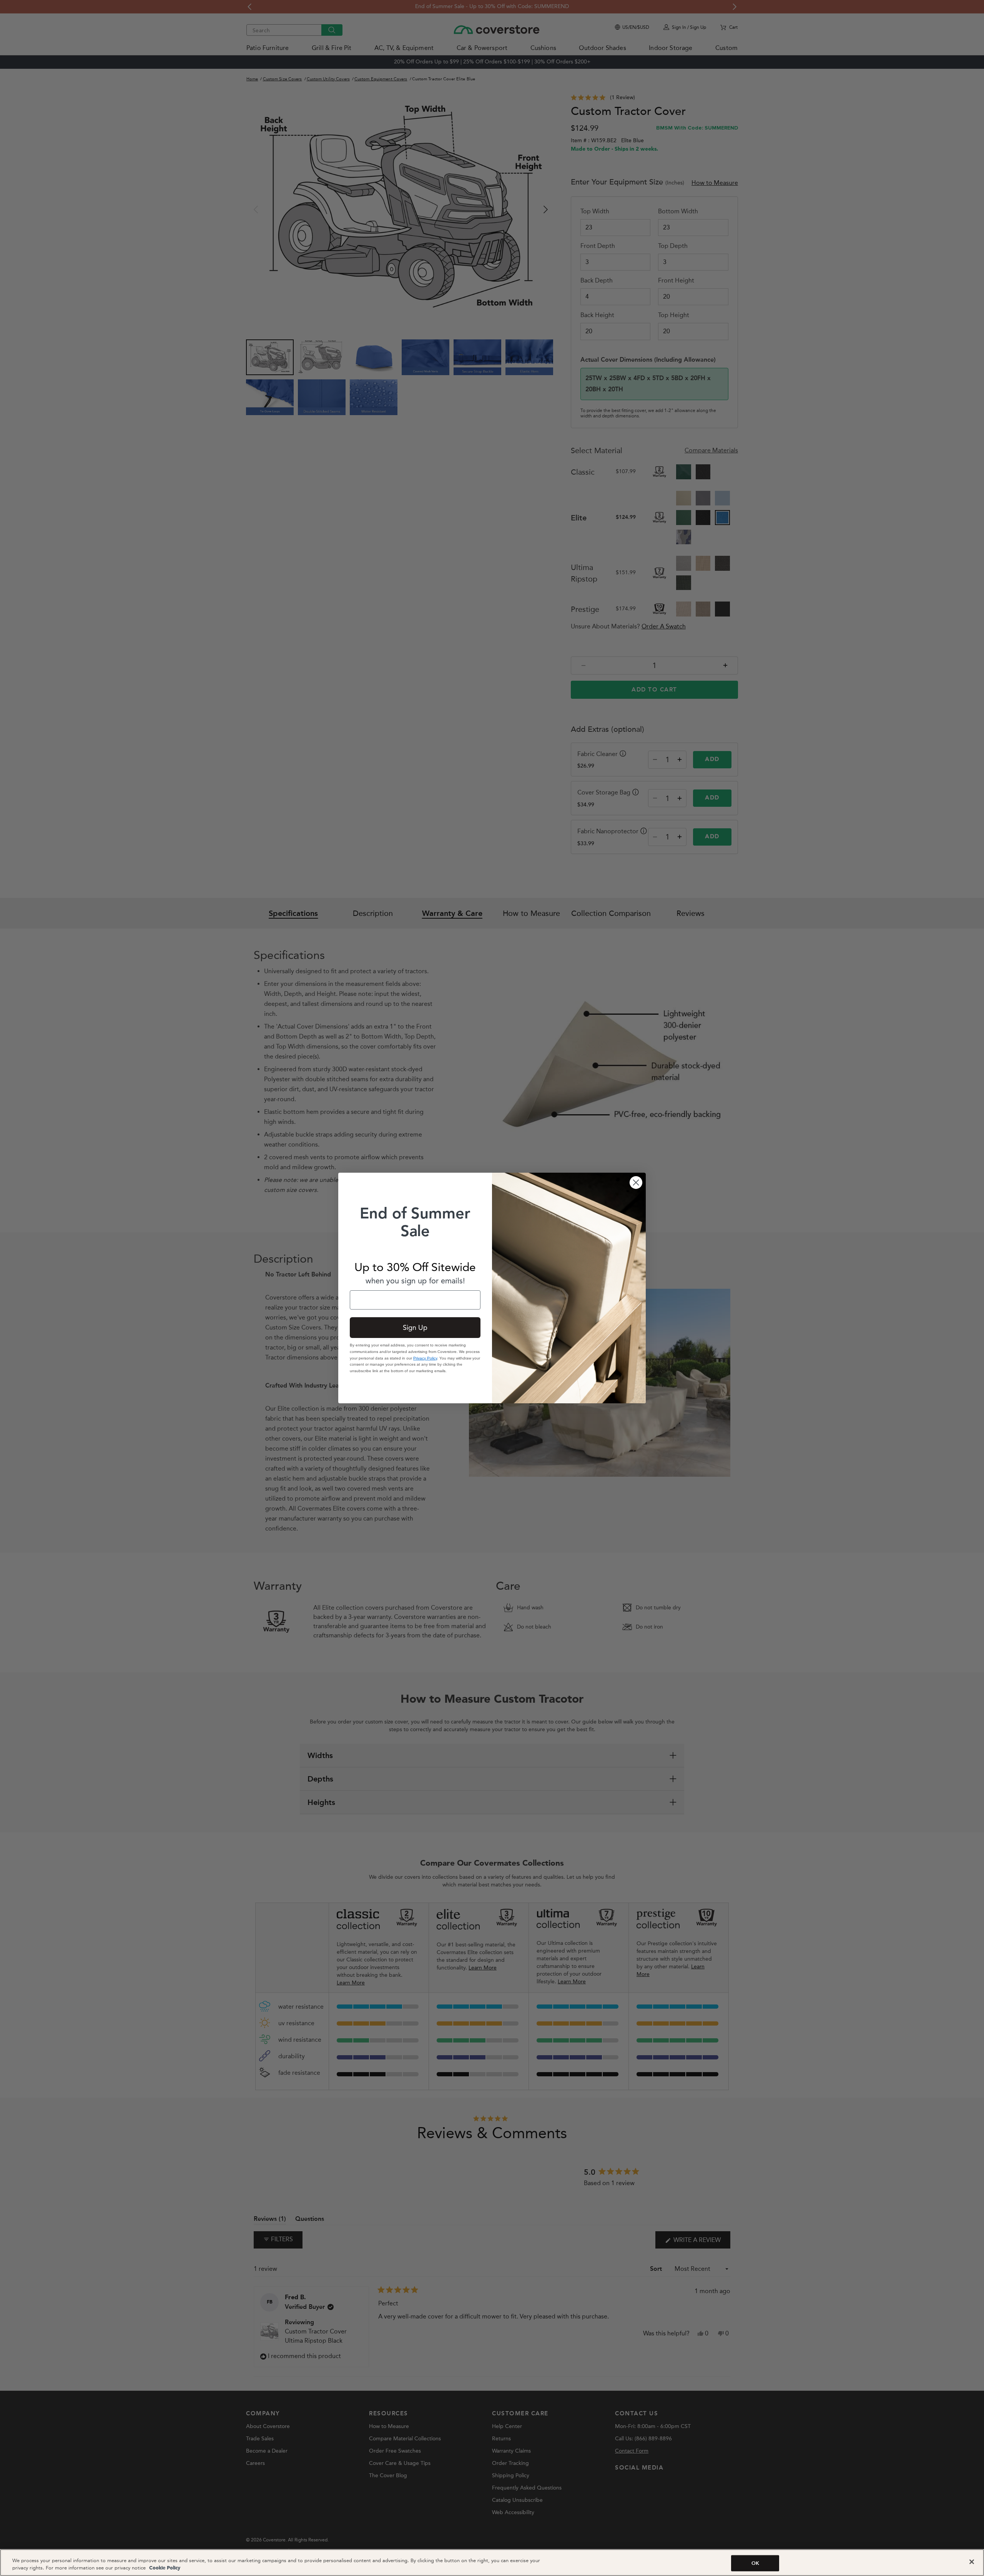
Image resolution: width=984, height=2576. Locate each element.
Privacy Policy (425, 1358)
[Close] (972, 2562)
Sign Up (415, 1328)
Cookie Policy (164, 2568)
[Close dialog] (636, 1182)
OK (755, 2563)
